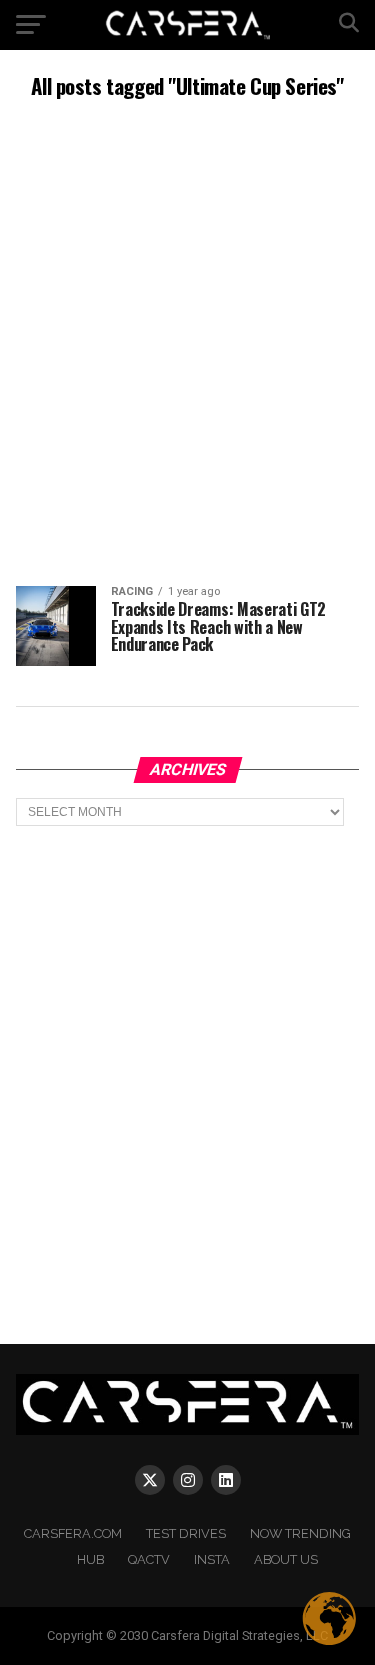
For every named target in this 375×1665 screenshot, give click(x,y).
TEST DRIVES (186, 1533)
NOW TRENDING (300, 1533)
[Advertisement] (187, 340)
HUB (90, 1559)
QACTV (149, 1559)
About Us (286, 1559)
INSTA (212, 1559)
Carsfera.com (73, 1533)
